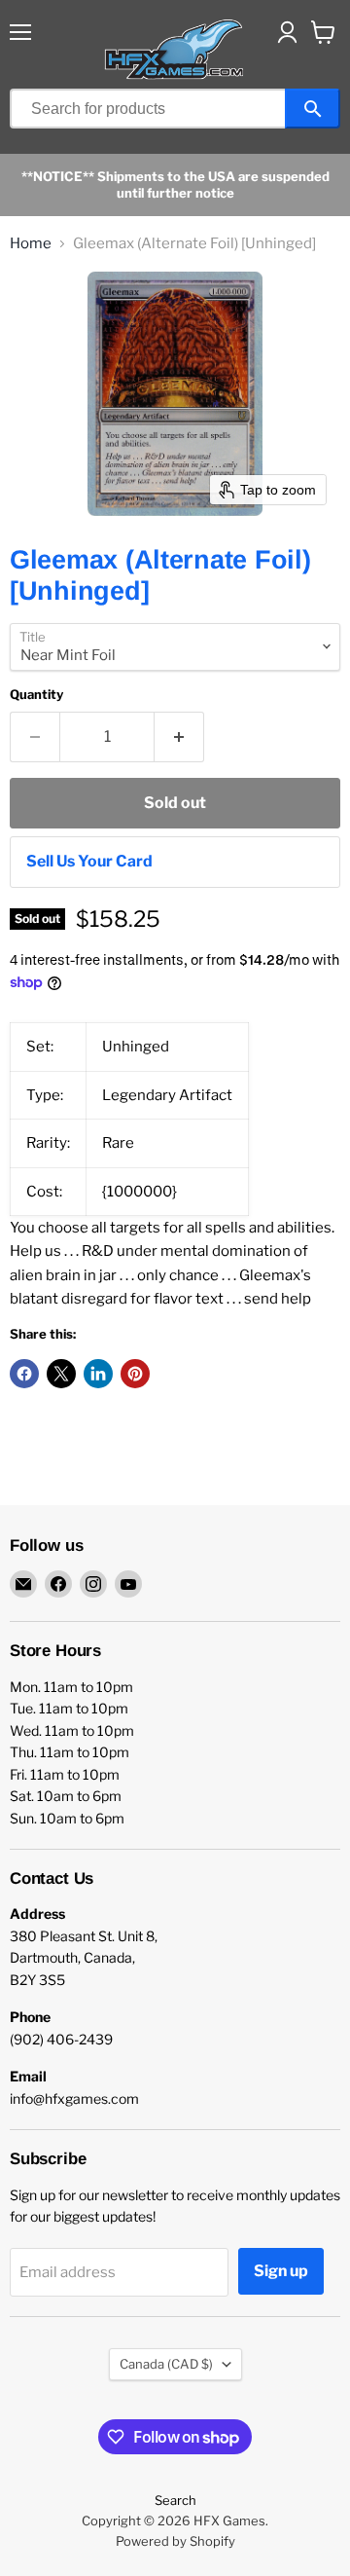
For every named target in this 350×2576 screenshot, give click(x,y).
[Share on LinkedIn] (98, 1374)
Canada (166, 2364)
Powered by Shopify (175, 2541)
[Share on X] (61, 1374)
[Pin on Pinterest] (135, 1374)
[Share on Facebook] (24, 1374)
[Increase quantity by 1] (179, 737)
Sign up (281, 2271)
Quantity (36, 695)
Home (31, 244)
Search (175, 2500)
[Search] (313, 109)
